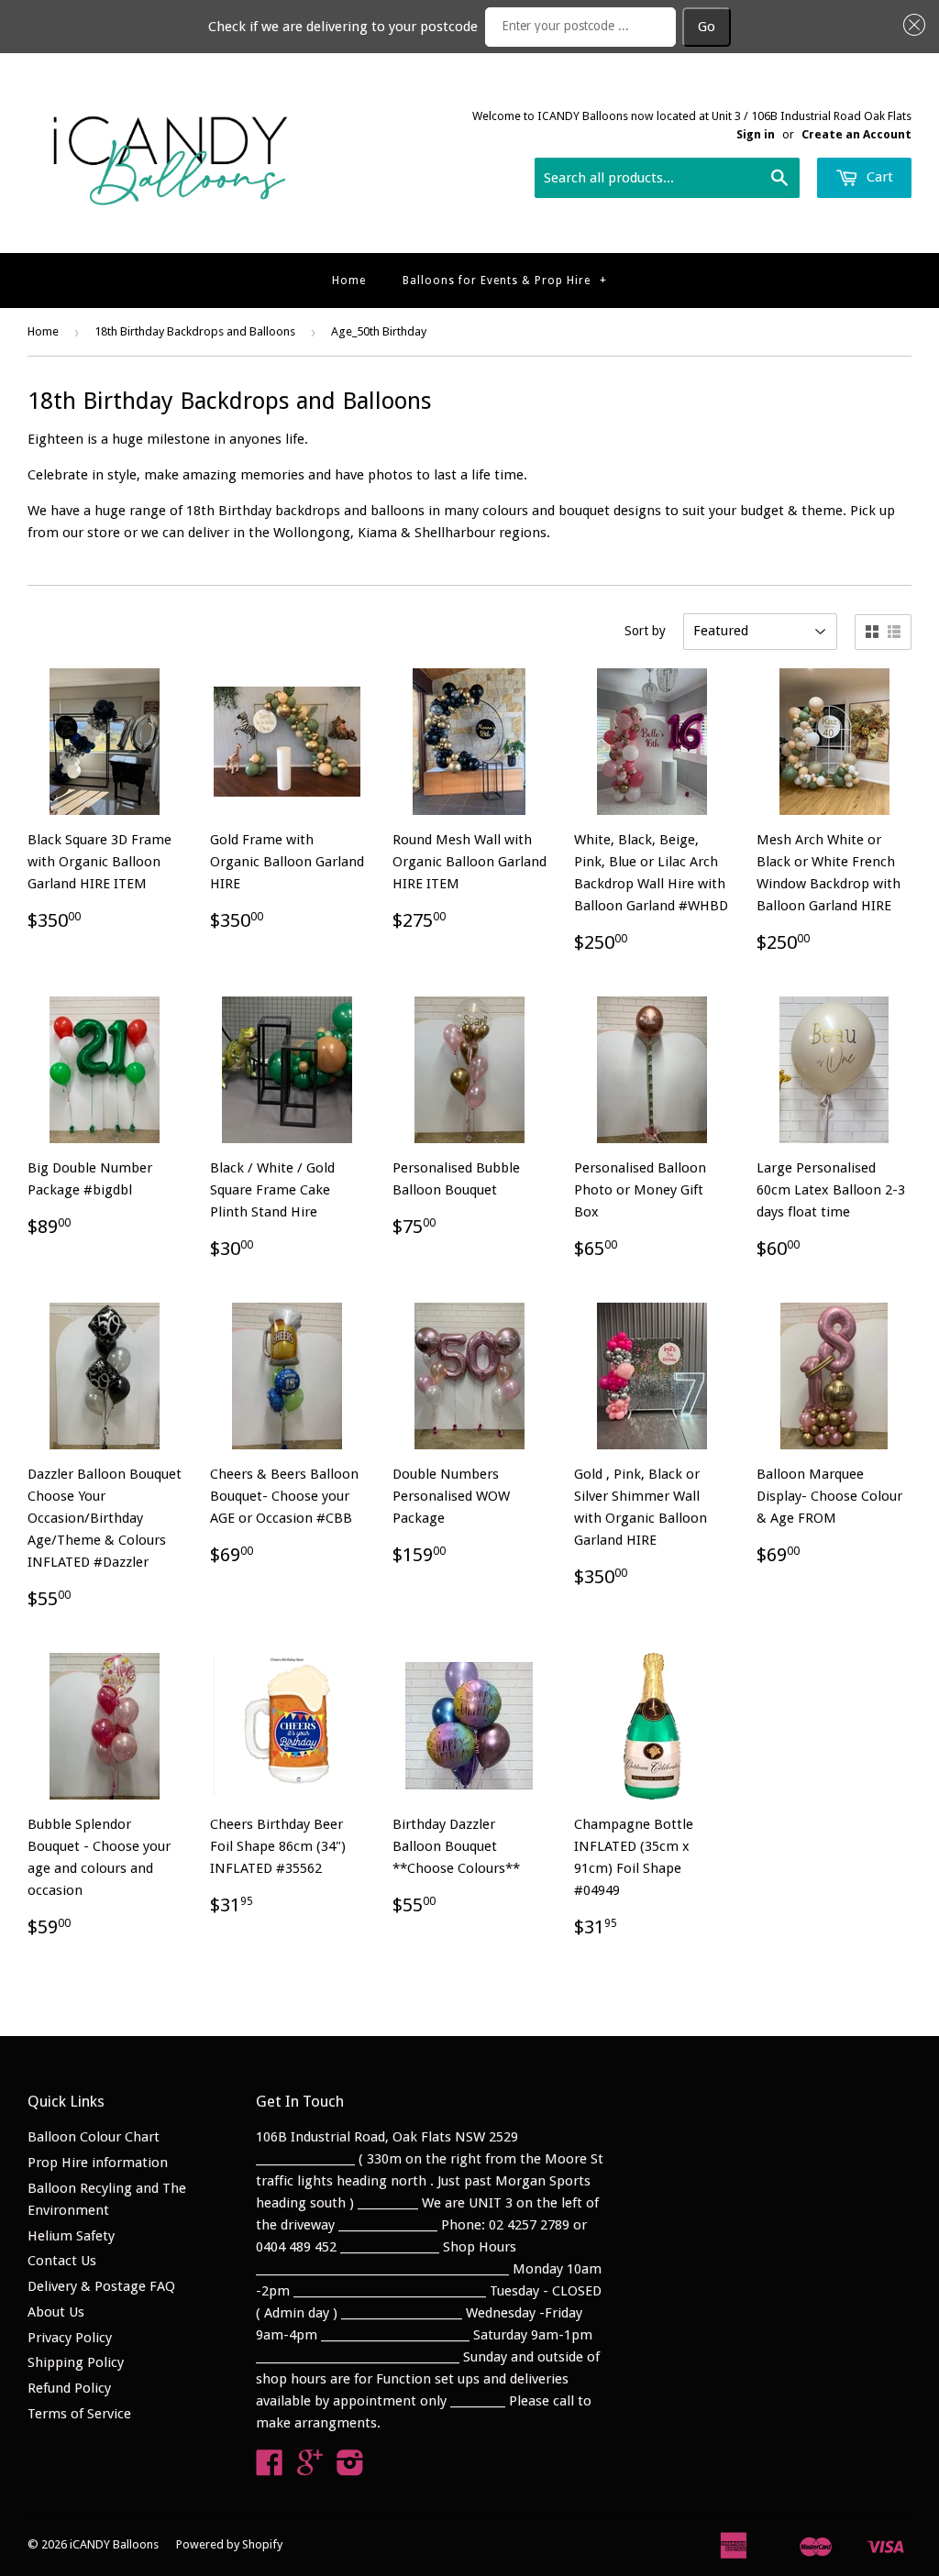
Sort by (645, 631)
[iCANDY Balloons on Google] (310, 2469)
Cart (878, 177)
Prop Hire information (98, 2163)
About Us (56, 2312)
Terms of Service (79, 2414)
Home (349, 281)
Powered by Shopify (229, 2544)
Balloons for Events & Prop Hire (505, 281)
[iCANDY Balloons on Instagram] (350, 2469)
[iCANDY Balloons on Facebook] (270, 2469)
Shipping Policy (76, 2362)
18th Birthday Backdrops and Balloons (195, 331)
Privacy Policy (70, 2338)
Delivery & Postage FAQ (101, 2286)
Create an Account (856, 134)
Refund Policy (69, 2388)
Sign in (756, 134)
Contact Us (62, 2261)
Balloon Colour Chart (94, 2137)
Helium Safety (71, 2236)
